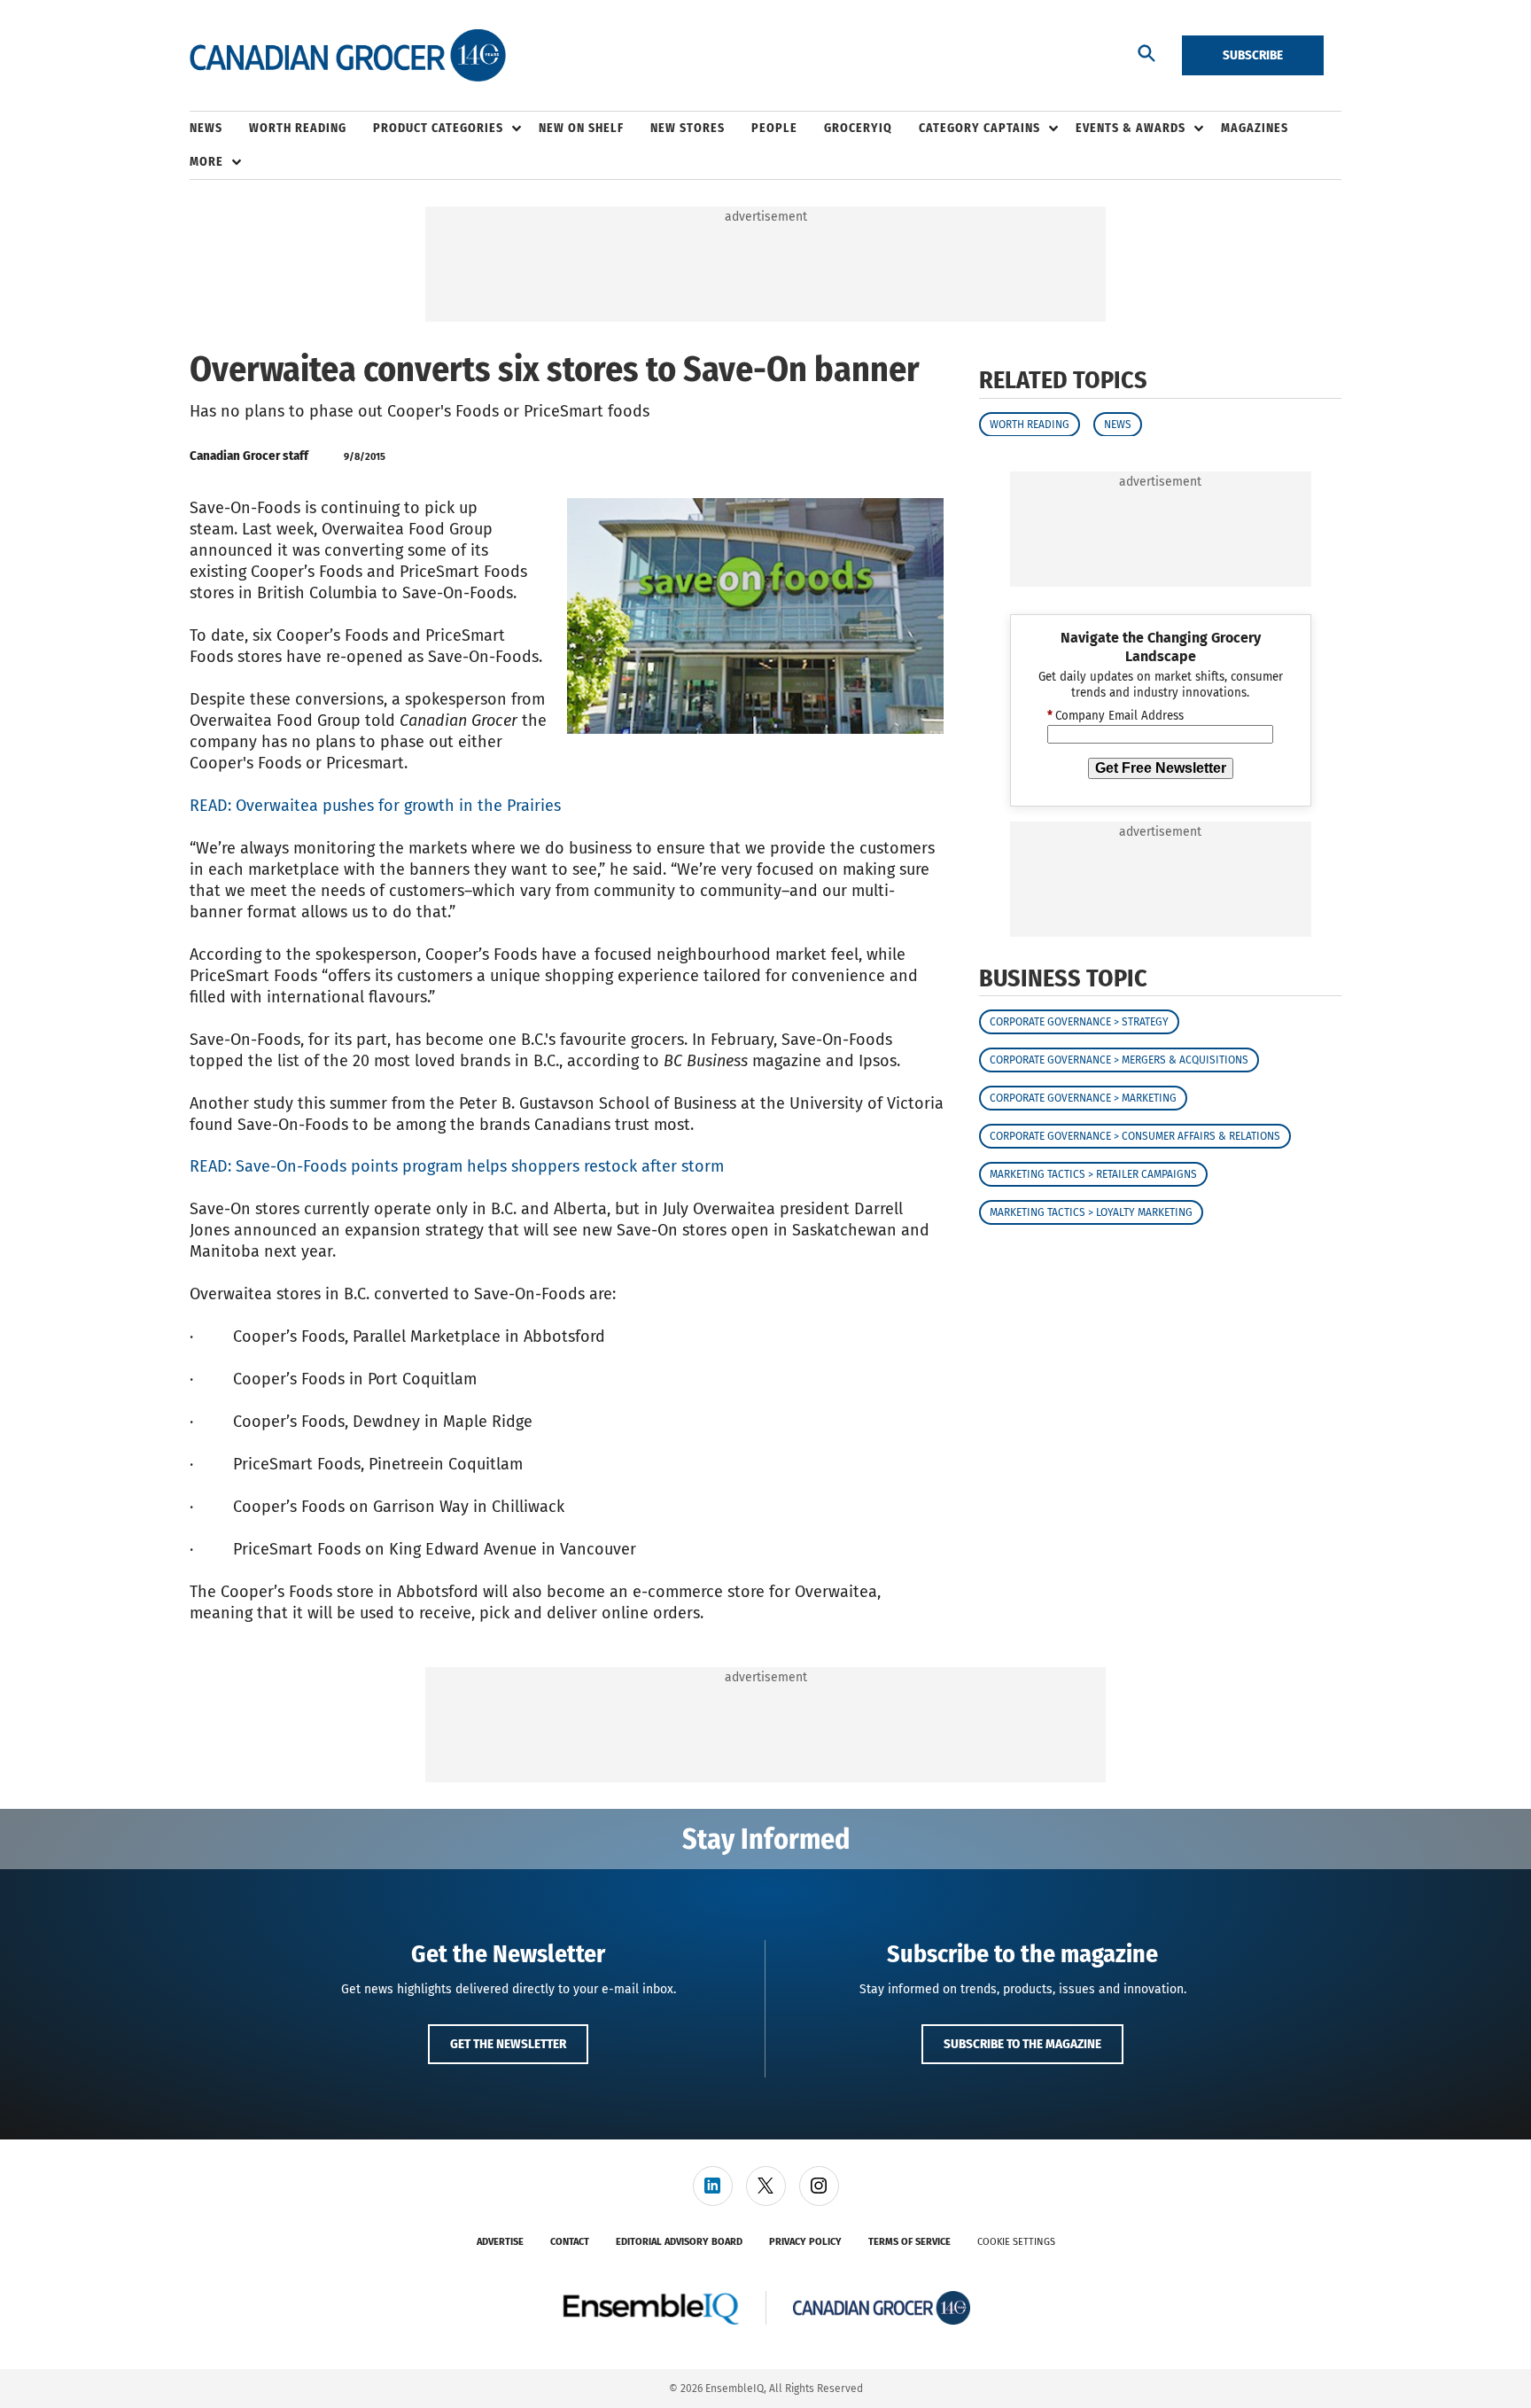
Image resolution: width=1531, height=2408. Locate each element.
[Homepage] (348, 56)
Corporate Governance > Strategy (1079, 1022)
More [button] (206, 162)
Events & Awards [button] (1131, 128)
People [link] (774, 128)
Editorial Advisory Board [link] (679, 2242)
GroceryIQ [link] (858, 128)
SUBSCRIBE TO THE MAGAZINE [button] (1022, 2044)
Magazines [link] (1255, 128)
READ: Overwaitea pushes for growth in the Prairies (375, 806)
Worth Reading (1030, 424)
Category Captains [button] (979, 128)
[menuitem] (219, 129)
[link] (713, 2186)
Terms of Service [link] (909, 2242)
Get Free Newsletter (1161, 767)
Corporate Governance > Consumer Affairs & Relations (1135, 1136)
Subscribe (1253, 55)
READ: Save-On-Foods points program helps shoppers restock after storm (457, 1166)
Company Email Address (1115, 716)
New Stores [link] (688, 128)
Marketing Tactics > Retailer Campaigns (1093, 1174)
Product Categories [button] (438, 128)
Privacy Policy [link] (805, 2242)
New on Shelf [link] (581, 128)
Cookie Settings (1016, 2242)
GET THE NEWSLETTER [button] (508, 2044)
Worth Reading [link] (298, 128)
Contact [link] (570, 2242)
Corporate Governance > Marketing (1083, 1098)
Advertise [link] (500, 2242)
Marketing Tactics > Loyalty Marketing (1091, 1212)
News (1118, 424)
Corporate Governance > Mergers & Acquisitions (1119, 1060)
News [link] (206, 128)
